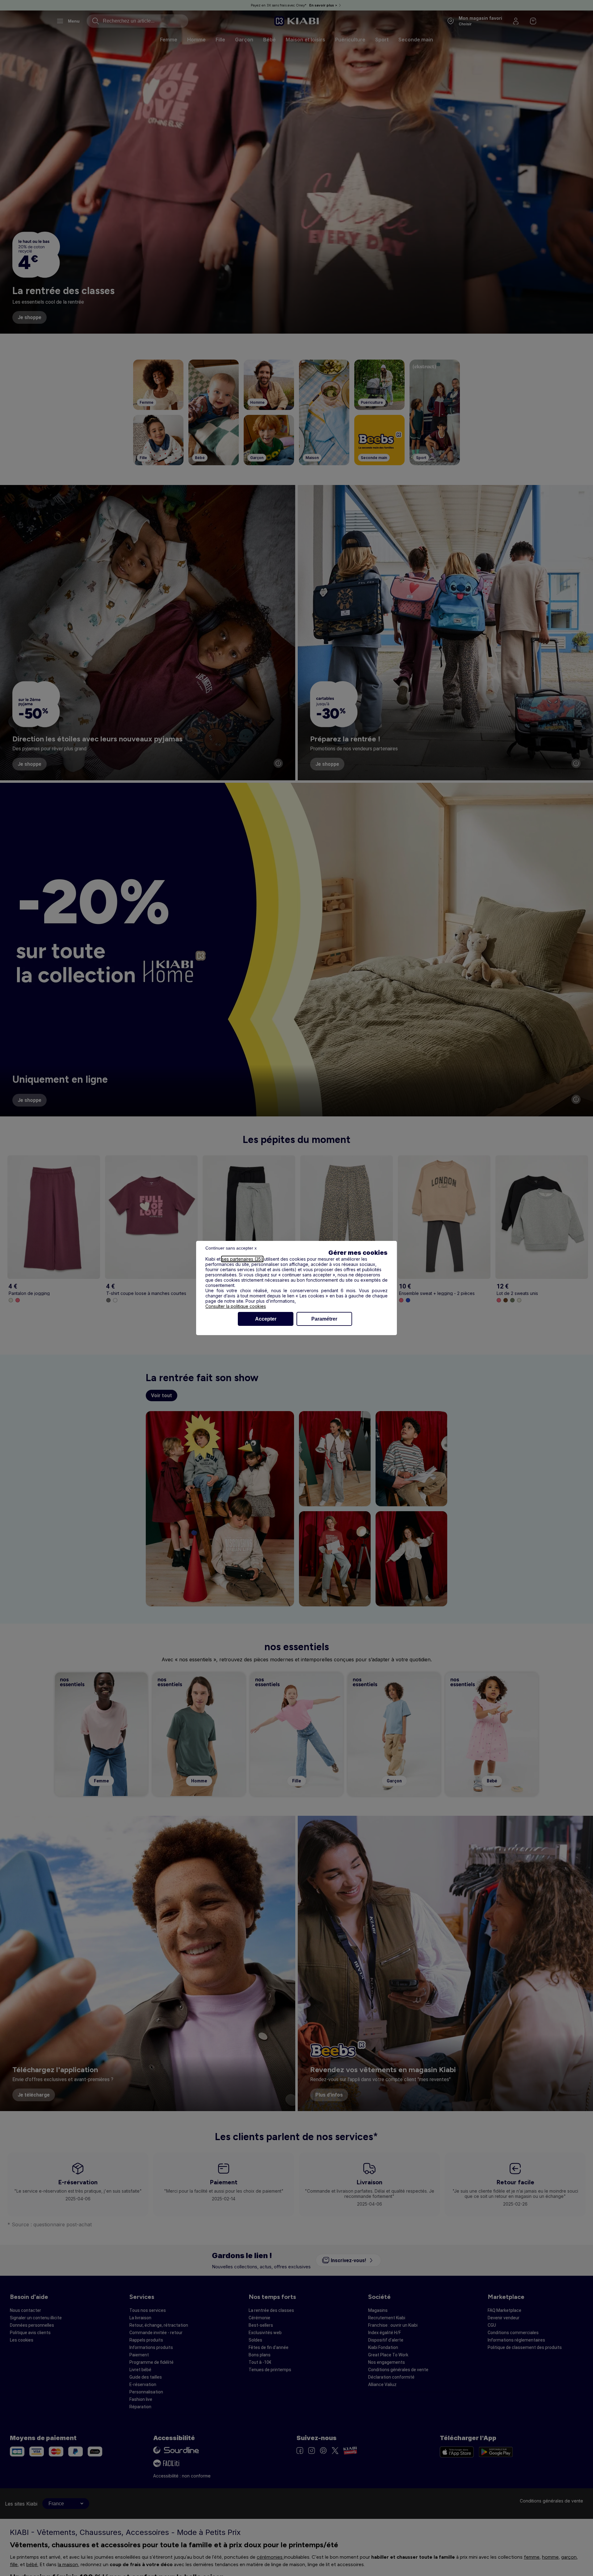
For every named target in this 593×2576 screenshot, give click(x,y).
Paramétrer (324, 1319)
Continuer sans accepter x (231, 1248)
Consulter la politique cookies (236, 1306)
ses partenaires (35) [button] (242, 1259)
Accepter (266, 1319)
